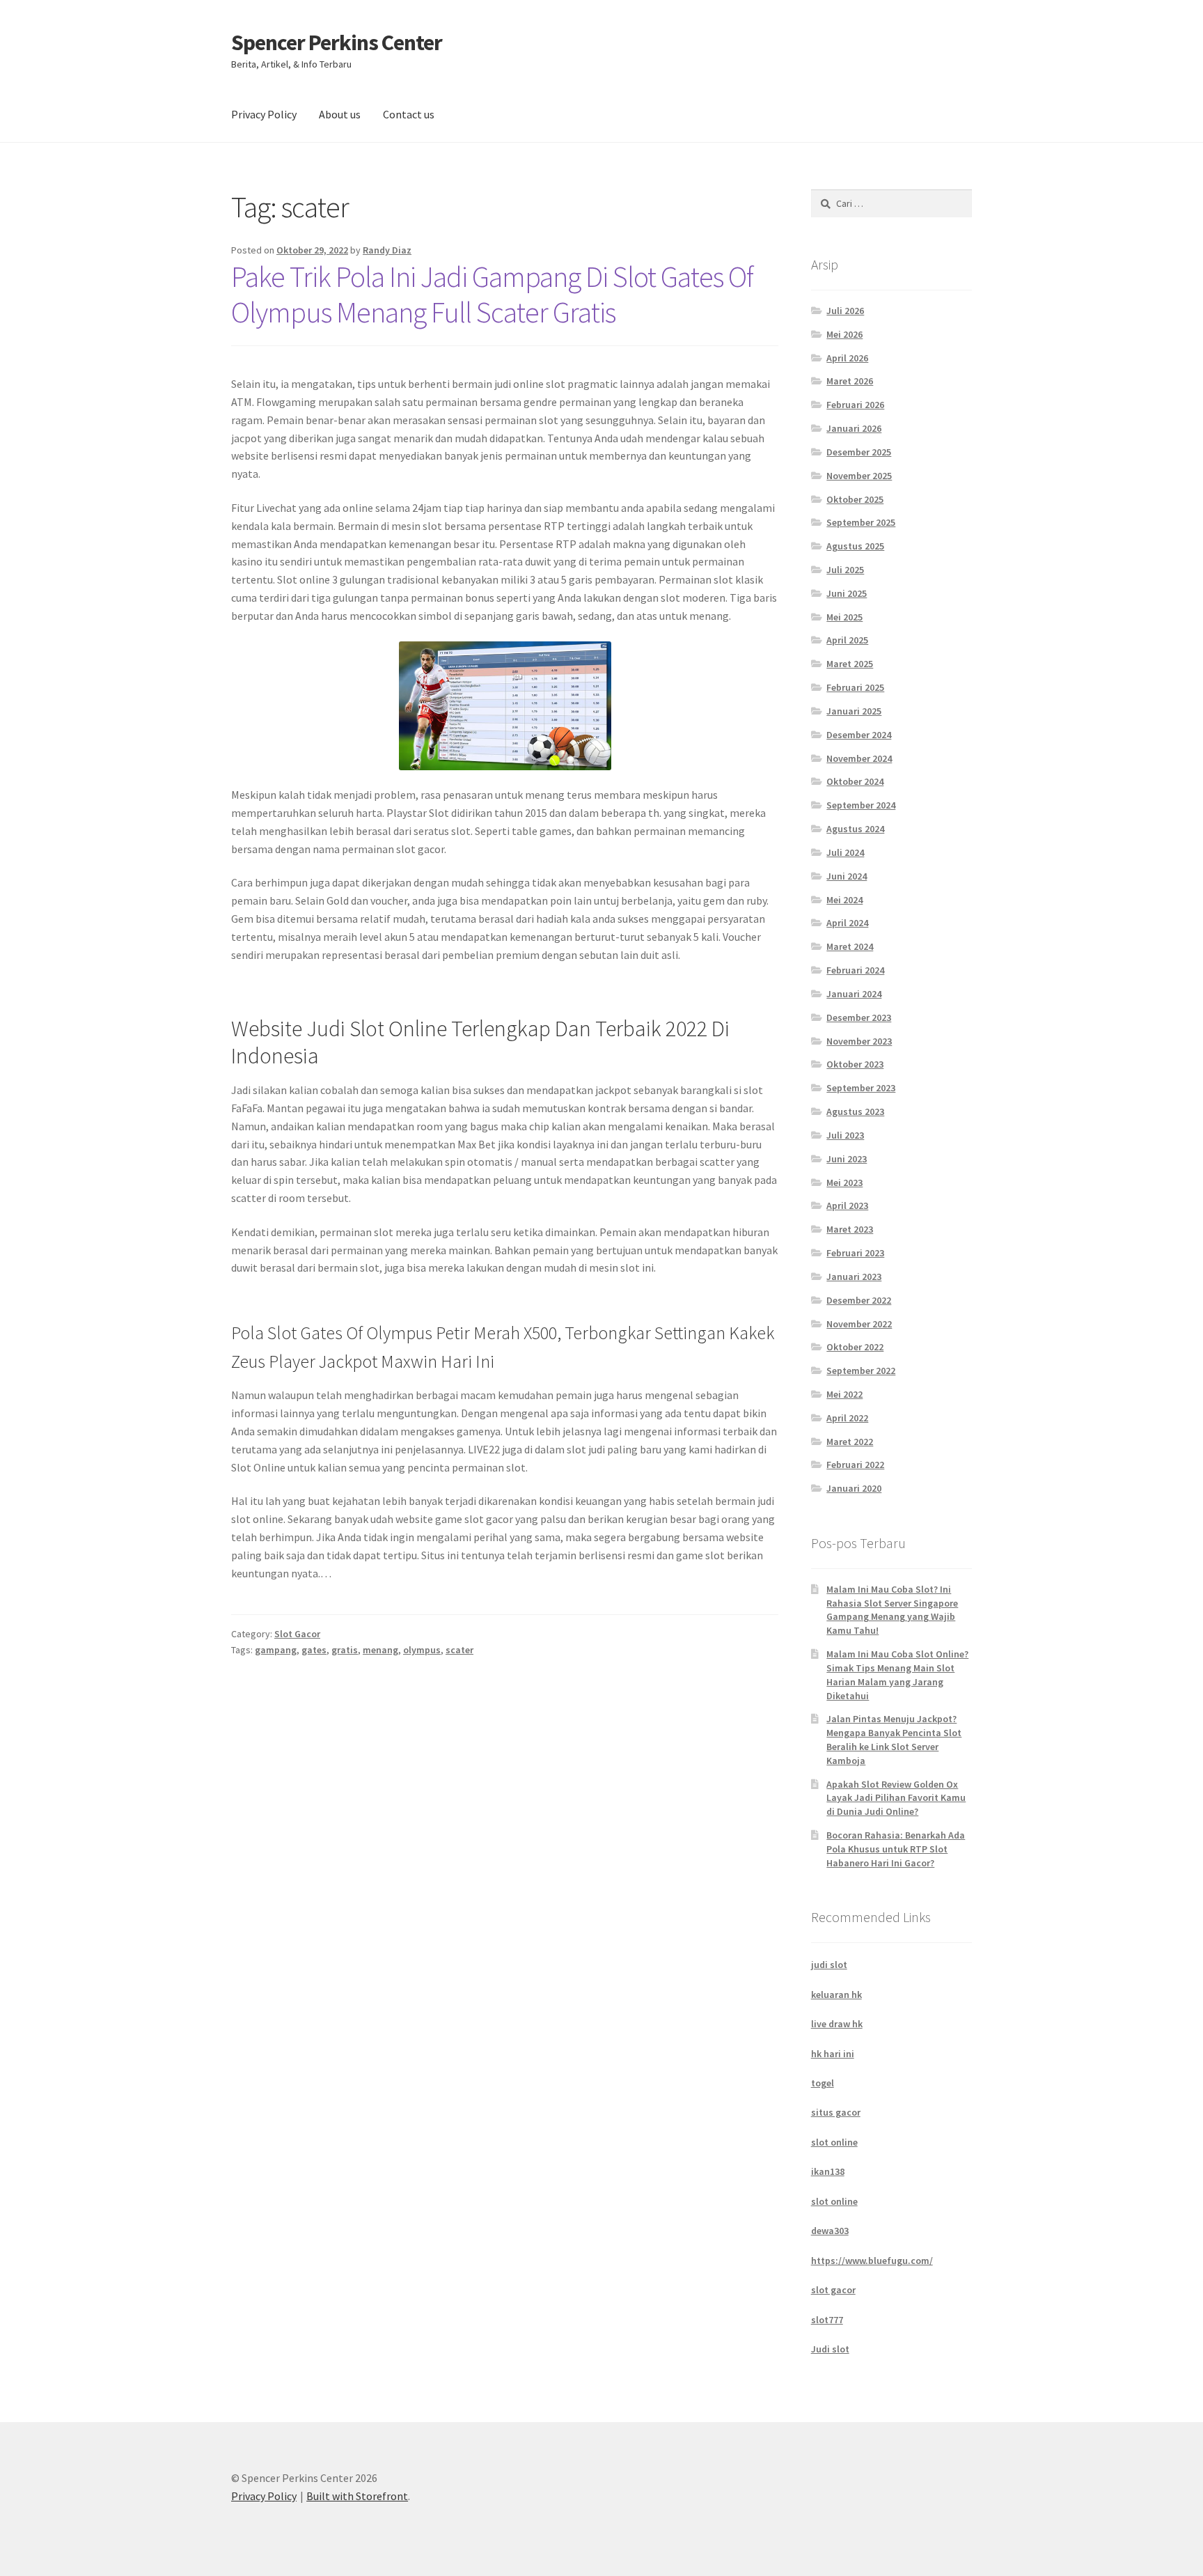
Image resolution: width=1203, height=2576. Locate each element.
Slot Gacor (297, 1634)
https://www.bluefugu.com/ (872, 2261)
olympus (422, 1650)
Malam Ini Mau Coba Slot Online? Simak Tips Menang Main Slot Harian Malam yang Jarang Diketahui (897, 1675)
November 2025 (859, 476)
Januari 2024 (854, 994)
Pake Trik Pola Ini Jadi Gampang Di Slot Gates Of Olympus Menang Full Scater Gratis (492, 294)
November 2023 (859, 1041)
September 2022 (861, 1371)
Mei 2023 (844, 1182)
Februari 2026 (855, 405)
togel (823, 2083)
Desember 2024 (859, 735)
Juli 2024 (845, 852)
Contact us (409, 114)
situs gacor (836, 2112)
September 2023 (861, 1088)
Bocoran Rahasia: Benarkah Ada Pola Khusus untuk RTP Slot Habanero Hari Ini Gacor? (896, 1849)
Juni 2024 (847, 876)
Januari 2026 (854, 428)
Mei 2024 (844, 900)
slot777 (827, 2320)
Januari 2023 (854, 1277)
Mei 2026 (844, 334)
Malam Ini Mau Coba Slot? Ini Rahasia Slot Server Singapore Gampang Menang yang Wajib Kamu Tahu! (892, 1610)
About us (340, 114)
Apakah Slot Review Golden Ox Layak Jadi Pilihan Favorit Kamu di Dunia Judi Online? (896, 1798)
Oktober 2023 (855, 1064)
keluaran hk (836, 1995)
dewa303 (830, 2231)
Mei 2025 (844, 617)
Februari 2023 (855, 1253)
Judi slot (830, 2349)
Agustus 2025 (855, 546)
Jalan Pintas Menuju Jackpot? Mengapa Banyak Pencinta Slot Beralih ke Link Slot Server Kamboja (894, 1739)
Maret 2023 (850, 1229)
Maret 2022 (850, 1442)
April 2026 (847, 358)
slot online (834, 2142)
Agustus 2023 (855, 1111)
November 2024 (859, 758)
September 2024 (861, 805)
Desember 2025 (859, 452)
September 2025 (861, 522)
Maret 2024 (850, 946)
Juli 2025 (845, 570)
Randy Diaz (387, 250)
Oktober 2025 (855, 499)
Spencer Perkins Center (337, 42)
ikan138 (828, 2171)
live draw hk (837, 2024)
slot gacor (833, 2290)
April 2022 (847, 1418)
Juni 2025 (847, 593)
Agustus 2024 (855, 829)
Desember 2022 (859, 1300)
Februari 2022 (855, 1465)
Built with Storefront (357, 2496)
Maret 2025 (850, 664)
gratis (345, 1650)
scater (459, 1650)
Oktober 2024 (855, 781)
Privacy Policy (264, 114)
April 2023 (847, 1205)
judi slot (829, 1965)
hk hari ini (833, 2054)
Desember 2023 (859, 1017)
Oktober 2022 (855, 1347)
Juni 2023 (847, 1159)
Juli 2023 (845, 1135)
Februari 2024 (855, 970)
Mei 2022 (844, 1394)
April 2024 (847, 923)
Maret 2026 (850, 381)
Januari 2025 (854, 711)
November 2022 (859, 1324)
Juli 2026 (845, 311)
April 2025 (847, 640)
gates (314, 1650)
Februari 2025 (855, 687)
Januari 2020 (854, 1488)
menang (380, 1650)
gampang (276, 1650)
